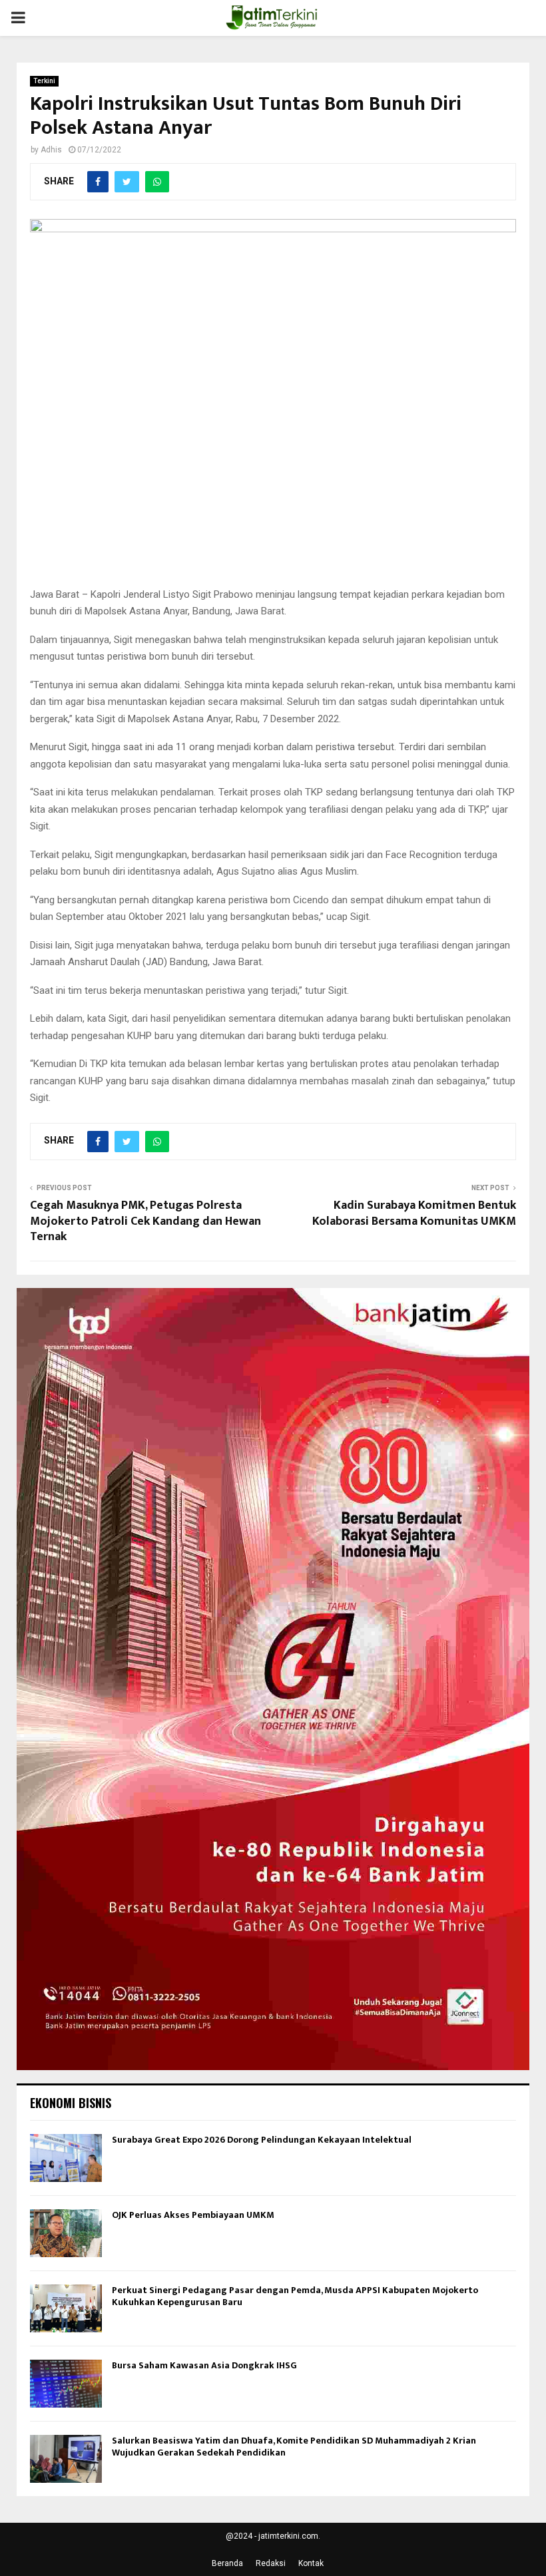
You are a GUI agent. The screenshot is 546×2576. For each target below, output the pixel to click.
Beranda (227, 2563)
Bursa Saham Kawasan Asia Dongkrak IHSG (204, 2365)
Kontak (311, 2563)
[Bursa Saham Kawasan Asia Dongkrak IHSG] (66, 2384)
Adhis (51, 150)
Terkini (44, 81)
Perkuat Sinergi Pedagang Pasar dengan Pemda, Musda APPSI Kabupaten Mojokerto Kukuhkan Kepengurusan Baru (295, 2296)
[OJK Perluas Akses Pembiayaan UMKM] (66, 2233)
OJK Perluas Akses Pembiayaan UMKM (193, 2215)
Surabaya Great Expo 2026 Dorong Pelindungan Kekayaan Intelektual (262, 2140)
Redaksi (271, 2563)
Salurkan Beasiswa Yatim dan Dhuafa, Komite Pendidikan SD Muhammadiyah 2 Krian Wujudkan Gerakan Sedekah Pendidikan (294, 2447)
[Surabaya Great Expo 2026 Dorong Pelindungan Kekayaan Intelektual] (66, 2158)
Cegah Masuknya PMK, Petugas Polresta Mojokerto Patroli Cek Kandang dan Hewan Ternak (145, 1221)
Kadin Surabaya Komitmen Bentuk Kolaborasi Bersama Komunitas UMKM (414, 1213)
